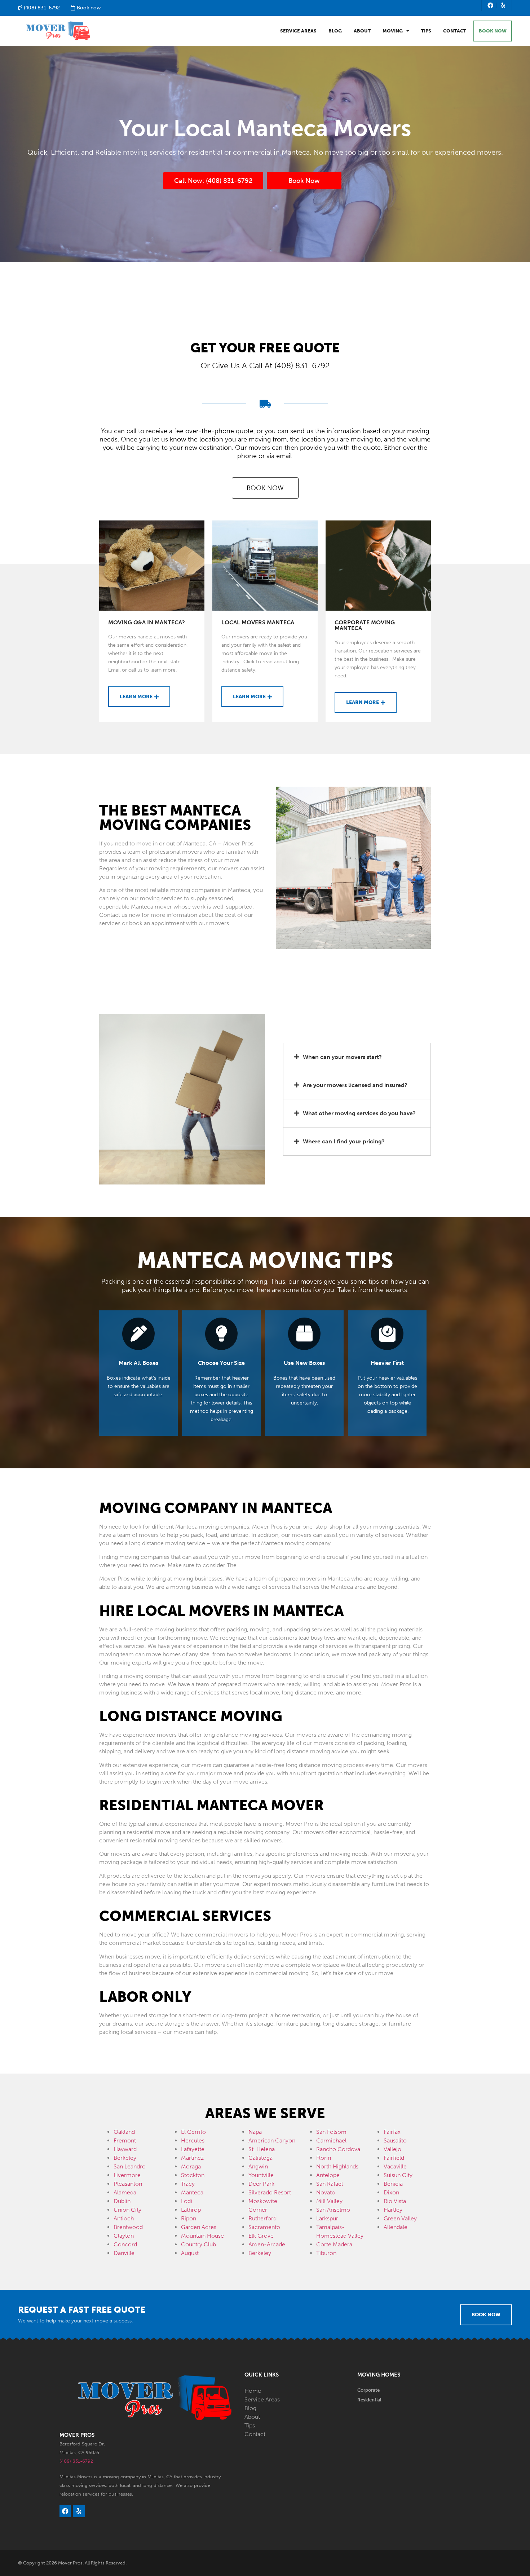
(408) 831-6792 (76, 2461)
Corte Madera (334, 2244)
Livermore (127, 2175)
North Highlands (337, 2166)
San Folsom (331, 2132)
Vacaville (395, 2166)
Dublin (122, 2201)
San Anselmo (333, 2210)
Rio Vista (395, 2201)
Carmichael (331, 2140)
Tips (426, 31)
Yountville (261, 2175)
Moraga (191, 2166)
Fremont (125, 2140)
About (362, 31)
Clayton (124, 2236)
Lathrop (191, 2210)
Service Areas (298, 31)
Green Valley (400, 2218)
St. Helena (262, 2149)
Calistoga (260, 2158)
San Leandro (130, 2166)
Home (253, 2391)
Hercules (193, 2140)
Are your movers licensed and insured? (355, 1085)
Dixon (391, 2192)
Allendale (396, 2227)
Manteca (192, 2192)
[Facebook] (491, 5)
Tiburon (326, 2253)
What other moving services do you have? (359, 1113)
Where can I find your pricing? (344, 1141)
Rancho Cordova (338, 2149)
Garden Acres (199, 2227)
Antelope (328, 2175)
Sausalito (395, 2140)
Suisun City (398, 2175)
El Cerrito (193, 2132)
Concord (125, 2244)
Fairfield (394, 2158)
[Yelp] (503, 5)
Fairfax (392, 2132)
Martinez (192, 2158)
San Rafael (330, 2184)
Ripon (189, 2218)
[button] (357, 1057)
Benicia (393, 2184)
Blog (335, 31)
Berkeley (125, 2158)
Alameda (125, 2192)
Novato (326, 2192)
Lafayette (193, 2149)
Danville (124, 2253)
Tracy (188, 2184)
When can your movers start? (342, 1057)
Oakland (124, 2132)
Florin (324, 2158)
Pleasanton (128, 2184)
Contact (455, 31)
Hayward (125, 2149)
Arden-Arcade (267, 2244)
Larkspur (327, 2218)
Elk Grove (261, 2236)
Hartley (393, 2210)
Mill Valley (329, 2201)
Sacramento (264, 2227)
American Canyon (272, 2140)
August (190, 2253)
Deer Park (261, 2184)
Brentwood (128, 2227)
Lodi (187, 2201)
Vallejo (392, 2149)
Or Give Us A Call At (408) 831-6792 (265, 366)
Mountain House (202, 2236)
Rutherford (262, 2218)
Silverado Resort (270, 2192)
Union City (127, 2210)
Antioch (124, 2218)
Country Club (198, 2244)
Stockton (193, 2175)
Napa (255, 2132)
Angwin (258, 2166)
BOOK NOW (493, 31)
